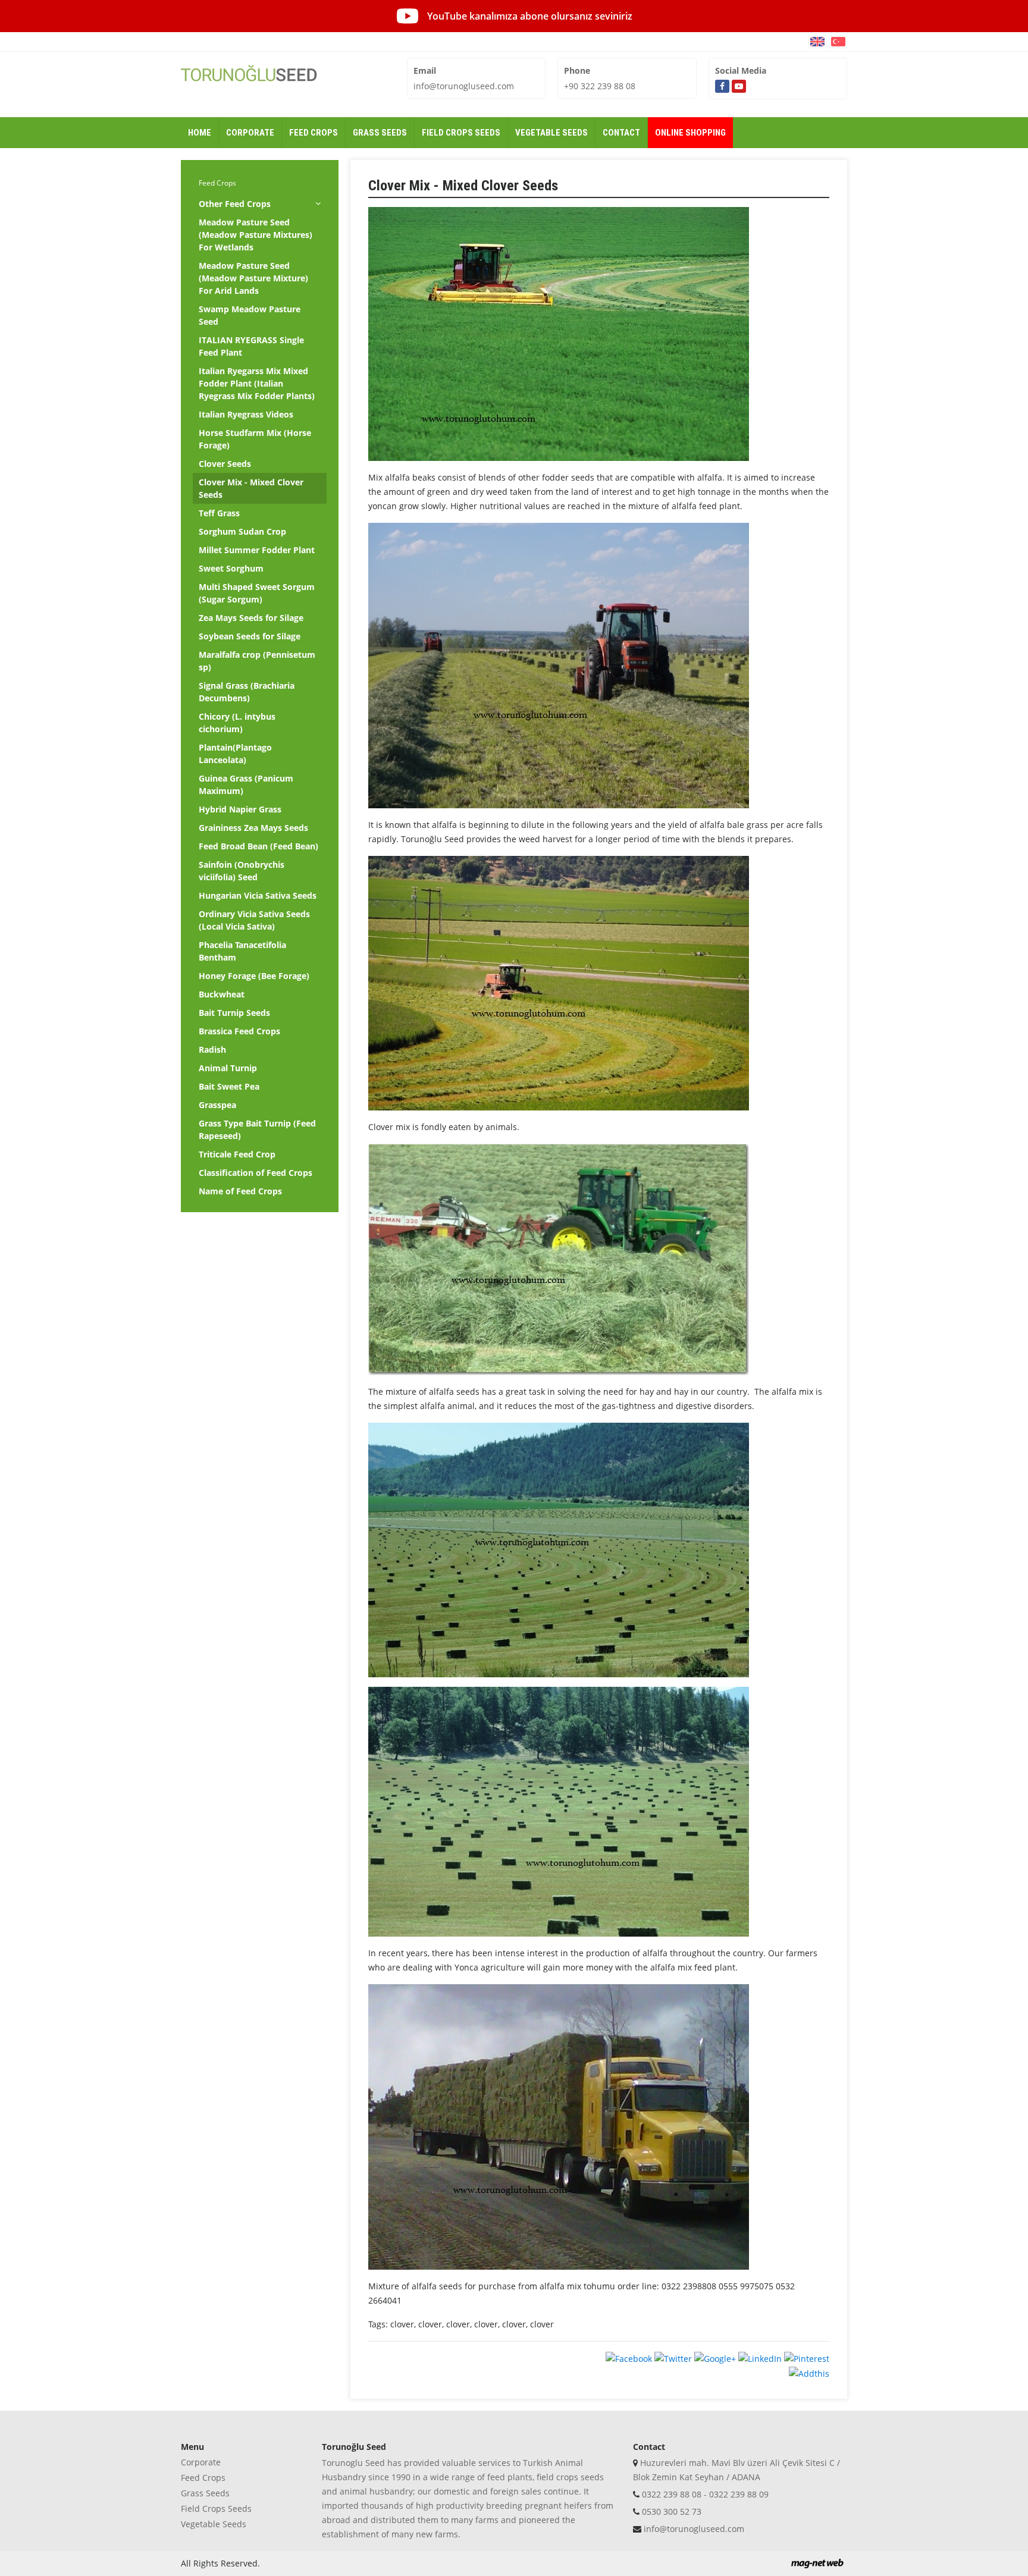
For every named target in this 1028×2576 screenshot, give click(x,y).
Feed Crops (217, 183)
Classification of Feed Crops (256, 1173)
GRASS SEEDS (380, 133)
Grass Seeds (205, 2493)
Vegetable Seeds (214, 2524)
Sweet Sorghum (231, 568)
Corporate (201, 2462)
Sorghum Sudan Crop (242, 531)
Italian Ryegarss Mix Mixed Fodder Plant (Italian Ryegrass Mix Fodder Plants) (257, 383)
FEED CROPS (314, 133)
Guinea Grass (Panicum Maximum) (246, 785)
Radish (212, 1049)
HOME (200, 133)
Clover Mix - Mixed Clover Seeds (251, 488)
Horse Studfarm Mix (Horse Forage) (255, 439)
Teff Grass (219, 513)
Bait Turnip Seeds (234, 1013)
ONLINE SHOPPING (690, 133)
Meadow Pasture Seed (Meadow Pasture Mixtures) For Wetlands (256, 235)
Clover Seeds (225, 464)
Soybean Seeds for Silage (250, 636)
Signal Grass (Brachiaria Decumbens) (247, 692)
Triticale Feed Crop (237, 1154)
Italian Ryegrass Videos (246, 414)
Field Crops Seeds (216, 2508)
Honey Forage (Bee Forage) (254, 976)
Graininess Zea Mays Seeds (253, 828)
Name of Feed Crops (240, 1191)
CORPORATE (250, 133)
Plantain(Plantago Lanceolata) (235, 754)
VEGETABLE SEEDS (551, 133)
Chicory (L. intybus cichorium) (237, 723)
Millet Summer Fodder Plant (257, 550)
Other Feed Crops (235, 204)
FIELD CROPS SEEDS (461, 133)
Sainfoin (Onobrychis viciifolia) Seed (242, 871)
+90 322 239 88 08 (600, 86)
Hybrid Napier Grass (240, 809)
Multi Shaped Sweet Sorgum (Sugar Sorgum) (257, 593)
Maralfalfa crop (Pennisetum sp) (257, 661)
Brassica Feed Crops (239, 1031)
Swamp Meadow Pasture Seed (250, 315)
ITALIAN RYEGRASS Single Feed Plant (251, 346)
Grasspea (217, 1105)
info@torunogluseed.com (464, 86)
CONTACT (621, 133)
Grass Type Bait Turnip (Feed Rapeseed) (257, 1129)
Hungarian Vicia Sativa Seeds (258, 895)
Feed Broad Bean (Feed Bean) (258, 846)
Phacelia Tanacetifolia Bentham (242, 951)
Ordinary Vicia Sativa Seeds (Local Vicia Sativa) (254, 920)
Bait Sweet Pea (229, 1086)
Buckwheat (222, 994)
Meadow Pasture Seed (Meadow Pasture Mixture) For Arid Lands (253, 278)
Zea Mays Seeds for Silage (251, 618)
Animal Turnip (228, 1068)
